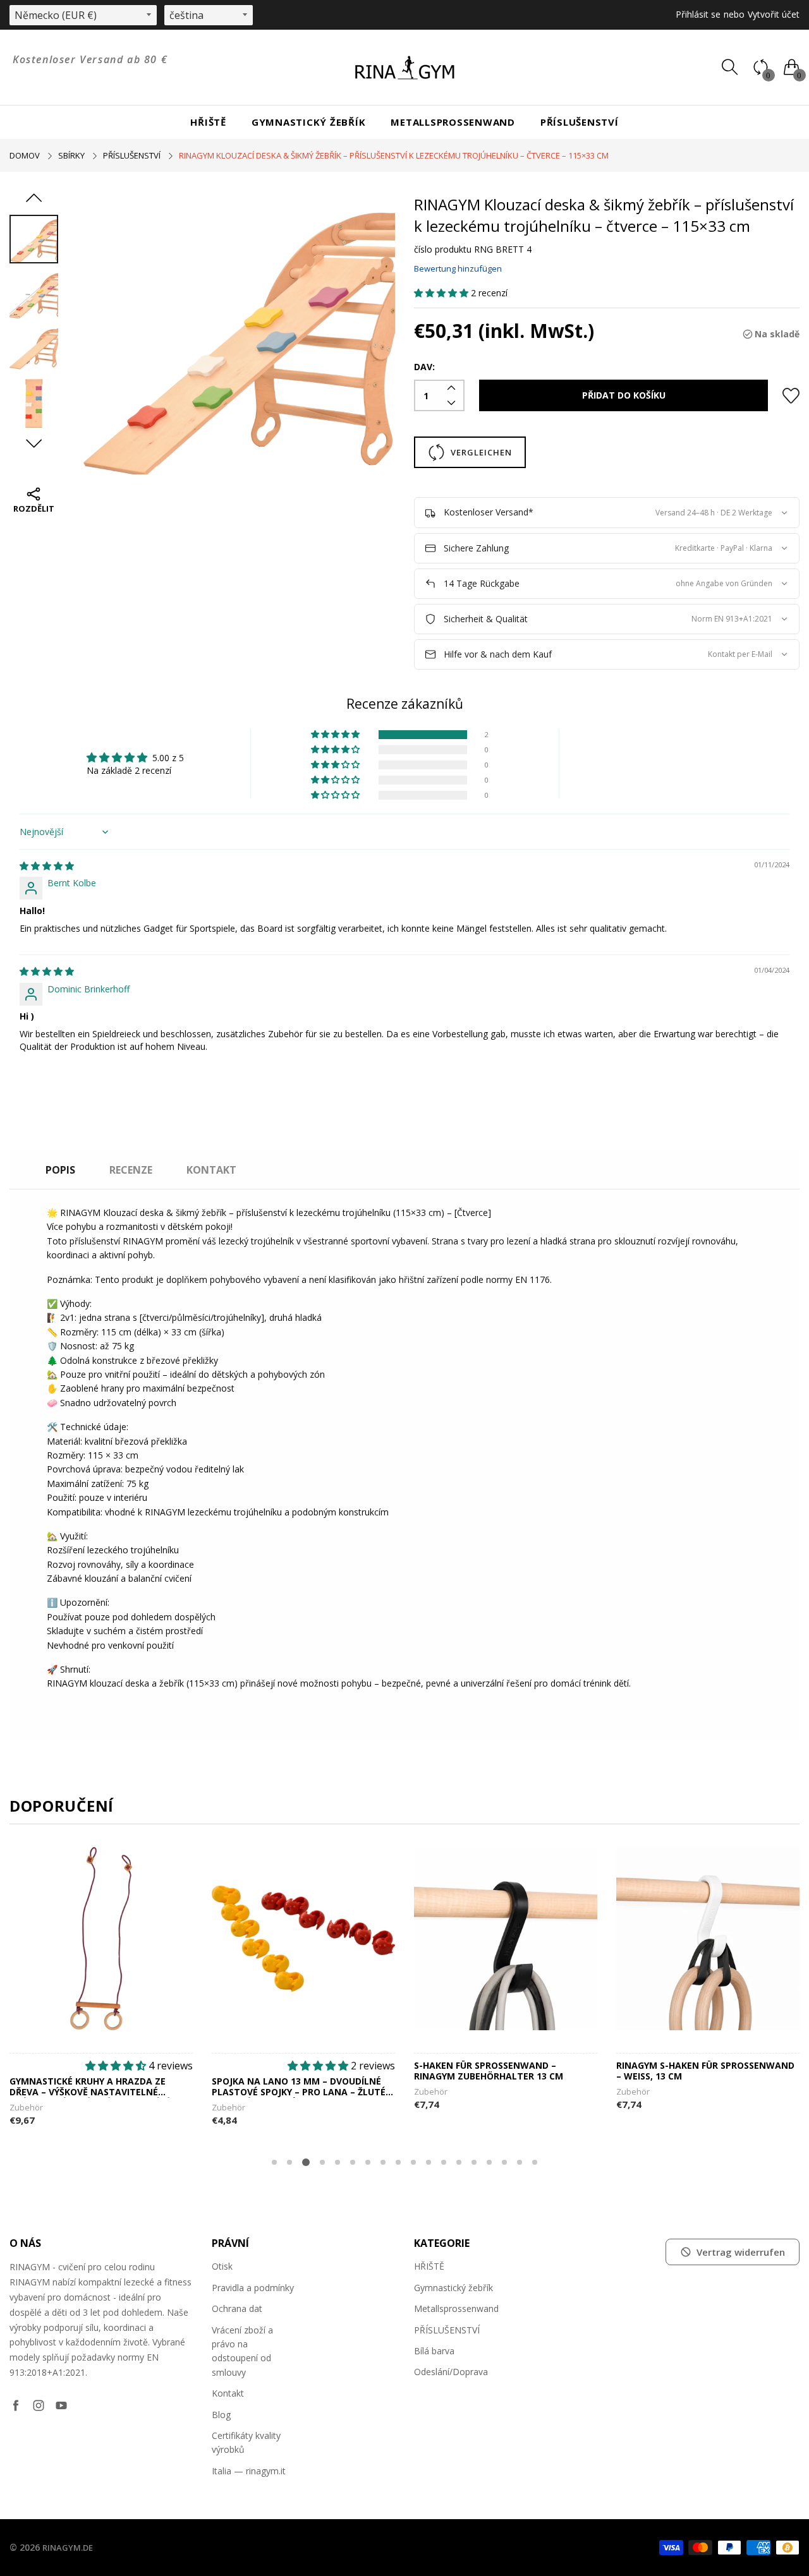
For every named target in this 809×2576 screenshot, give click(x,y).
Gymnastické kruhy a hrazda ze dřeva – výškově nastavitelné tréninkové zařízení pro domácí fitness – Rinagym (89, 2087)
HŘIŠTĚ (208, 122)
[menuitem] (208, 122)
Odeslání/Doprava (451, 2372)
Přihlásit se (698, 14)
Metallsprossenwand (453, 122)
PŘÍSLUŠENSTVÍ (580, 122)
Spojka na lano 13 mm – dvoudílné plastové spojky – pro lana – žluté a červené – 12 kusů (303, 2087)
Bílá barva (434, 2351)
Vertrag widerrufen (741, 2252)
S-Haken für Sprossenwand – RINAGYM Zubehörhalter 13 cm (489, 2071)
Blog (221, 2415)
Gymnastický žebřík (309, 122)
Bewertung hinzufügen (458, 268)
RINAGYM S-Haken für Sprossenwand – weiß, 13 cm (705, 2071)
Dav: (424, 367)
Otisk (222, 2266)
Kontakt (228, 2393)
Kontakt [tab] (211, 1170)
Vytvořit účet (774, 14)
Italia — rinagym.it (249, 2471)
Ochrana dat (237, 2308)
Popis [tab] (60, 1170)
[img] (47, 866)
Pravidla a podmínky (253, 2288)
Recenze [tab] (131, 1170)
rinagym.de (68, 2548)
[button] (442, 293)
